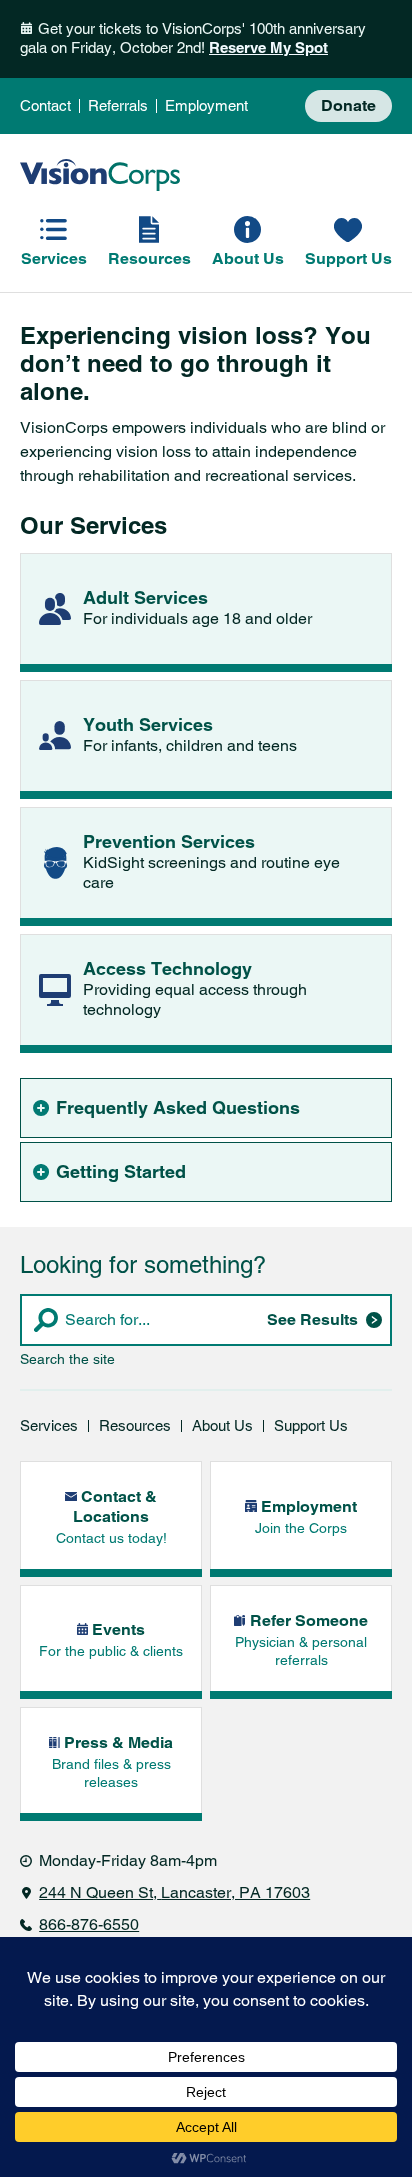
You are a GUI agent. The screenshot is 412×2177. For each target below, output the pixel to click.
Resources (135, 1426)
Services (49, 1426)
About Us (222, 1426)
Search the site (67, 1359)
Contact (45, 106)
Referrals (118, 106)
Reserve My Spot (268, 48)
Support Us (311, 1426)
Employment (206, 106)
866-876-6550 (89, 1924)
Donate (348, 106)
